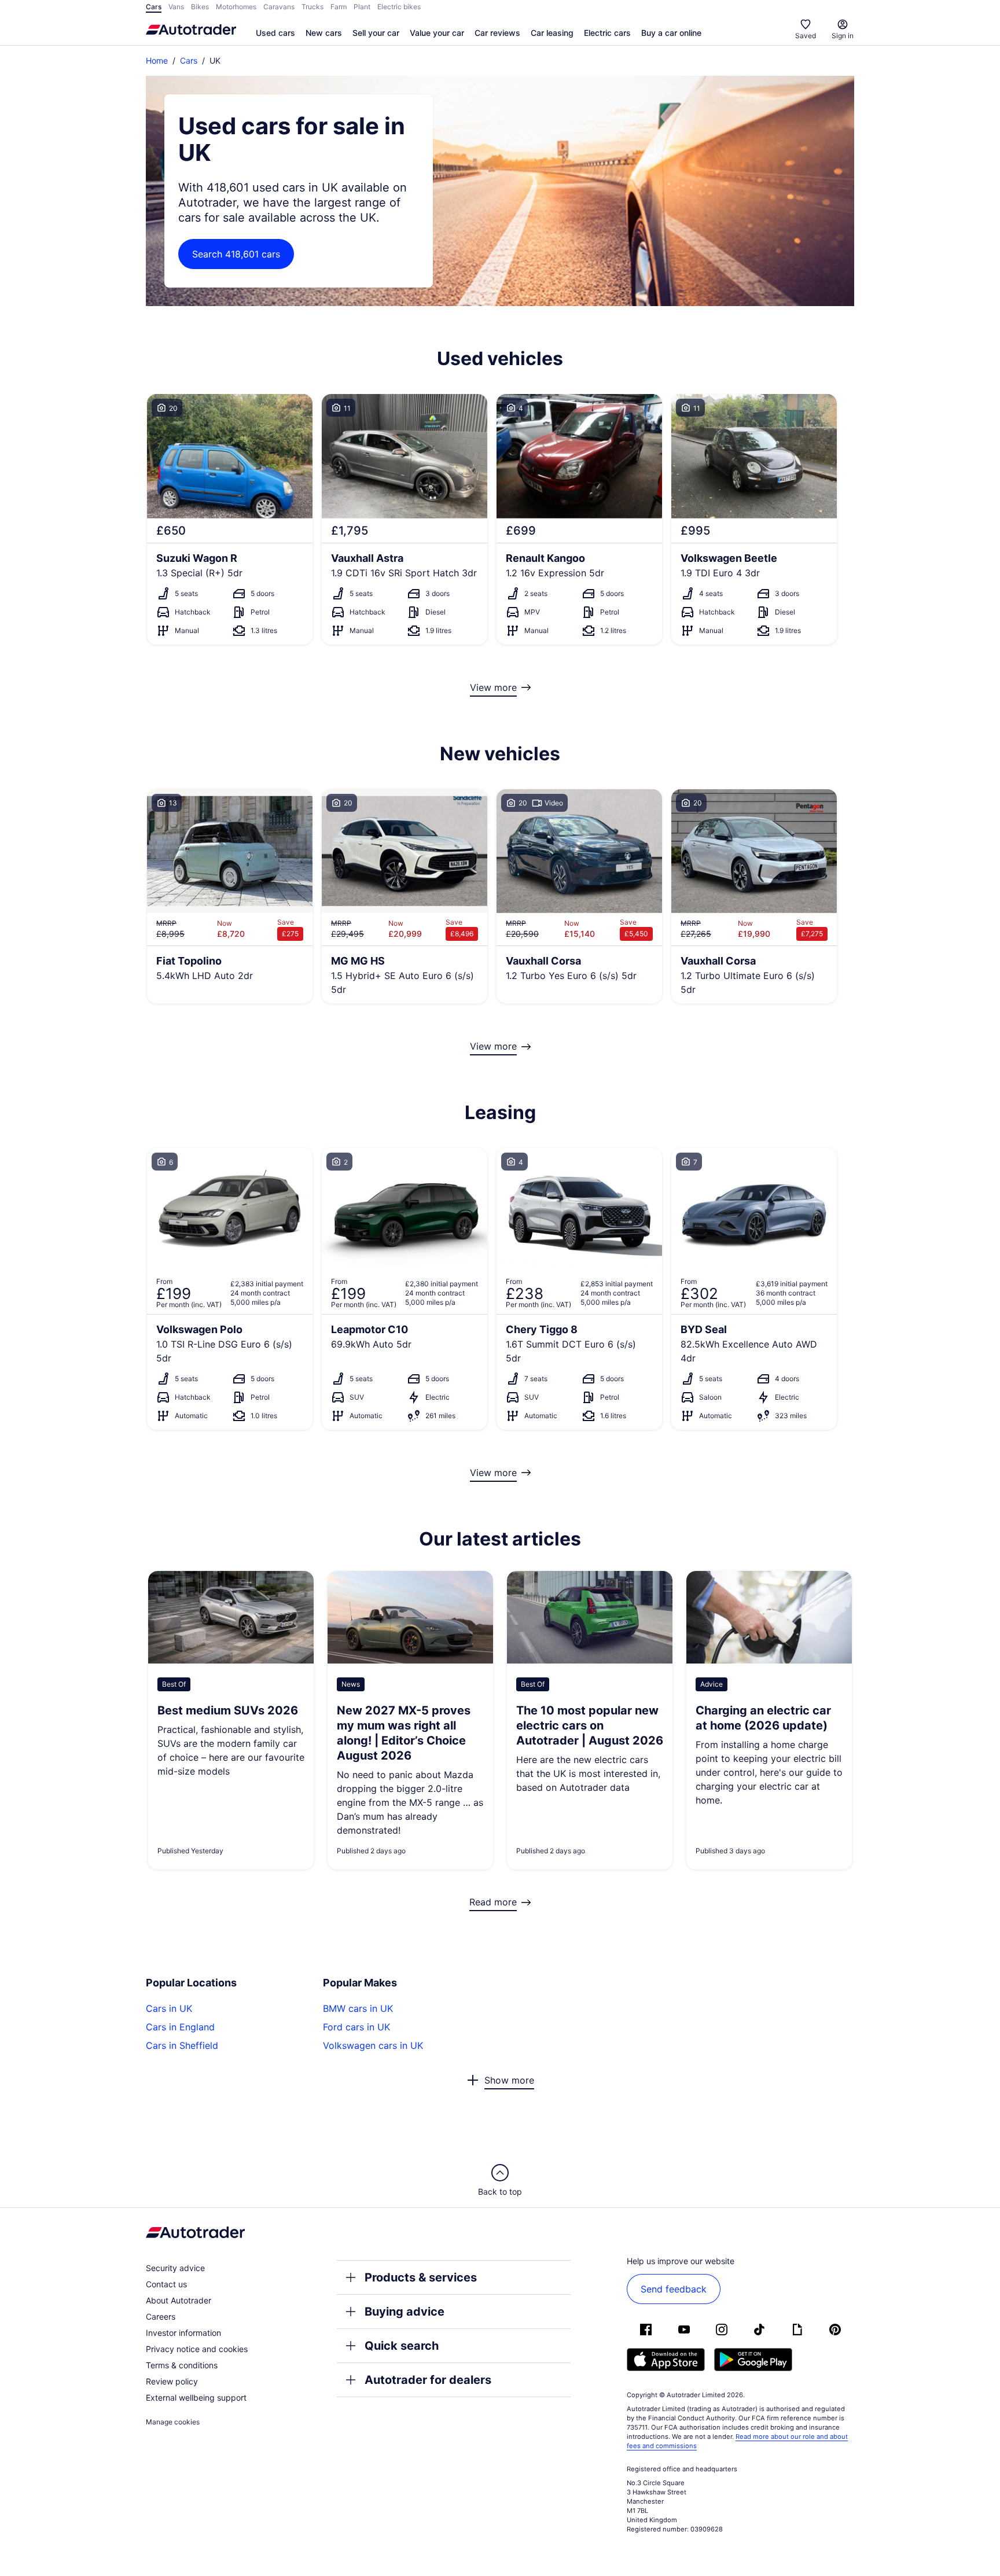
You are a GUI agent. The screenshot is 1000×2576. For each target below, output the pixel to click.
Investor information (183, 2333)
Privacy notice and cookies (197, 2349)
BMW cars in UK (358, 2008)
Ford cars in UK (356, 2027)
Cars (189, 60)
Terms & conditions (182, 2365)
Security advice (175, 2268)
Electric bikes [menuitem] (399, 7)
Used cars (275, 33)
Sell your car (376, 33)
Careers (161, 2316)
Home (157, 60)
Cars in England (180, 2027)
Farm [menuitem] (339, 7)
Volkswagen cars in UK (373, 2045)
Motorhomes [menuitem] (236, 7)
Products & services (421, 2277)
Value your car (437, 33)
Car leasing (552, 33)
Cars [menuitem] (154, 7)
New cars (324, 33)
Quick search (402, 2346)
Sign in (843, 36)
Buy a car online (671, 33)
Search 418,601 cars (236, 254)
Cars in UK (169, 2008)
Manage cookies (173, 2422)
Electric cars (607, 33)
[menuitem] (275, 34)
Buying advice (405, 2312)
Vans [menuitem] (176, 7)
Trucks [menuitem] (312, 7)
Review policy (172, 2381)
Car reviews (497, 33)
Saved (806, 36)
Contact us (166, 2284)
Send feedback (674, 2289)
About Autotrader (179, 2300)
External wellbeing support (196, 2397)
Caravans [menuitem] (279, 7)
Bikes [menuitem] (200, 7)
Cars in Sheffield (182, 2045)
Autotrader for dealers (428, 2380)
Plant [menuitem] (362, 7)
